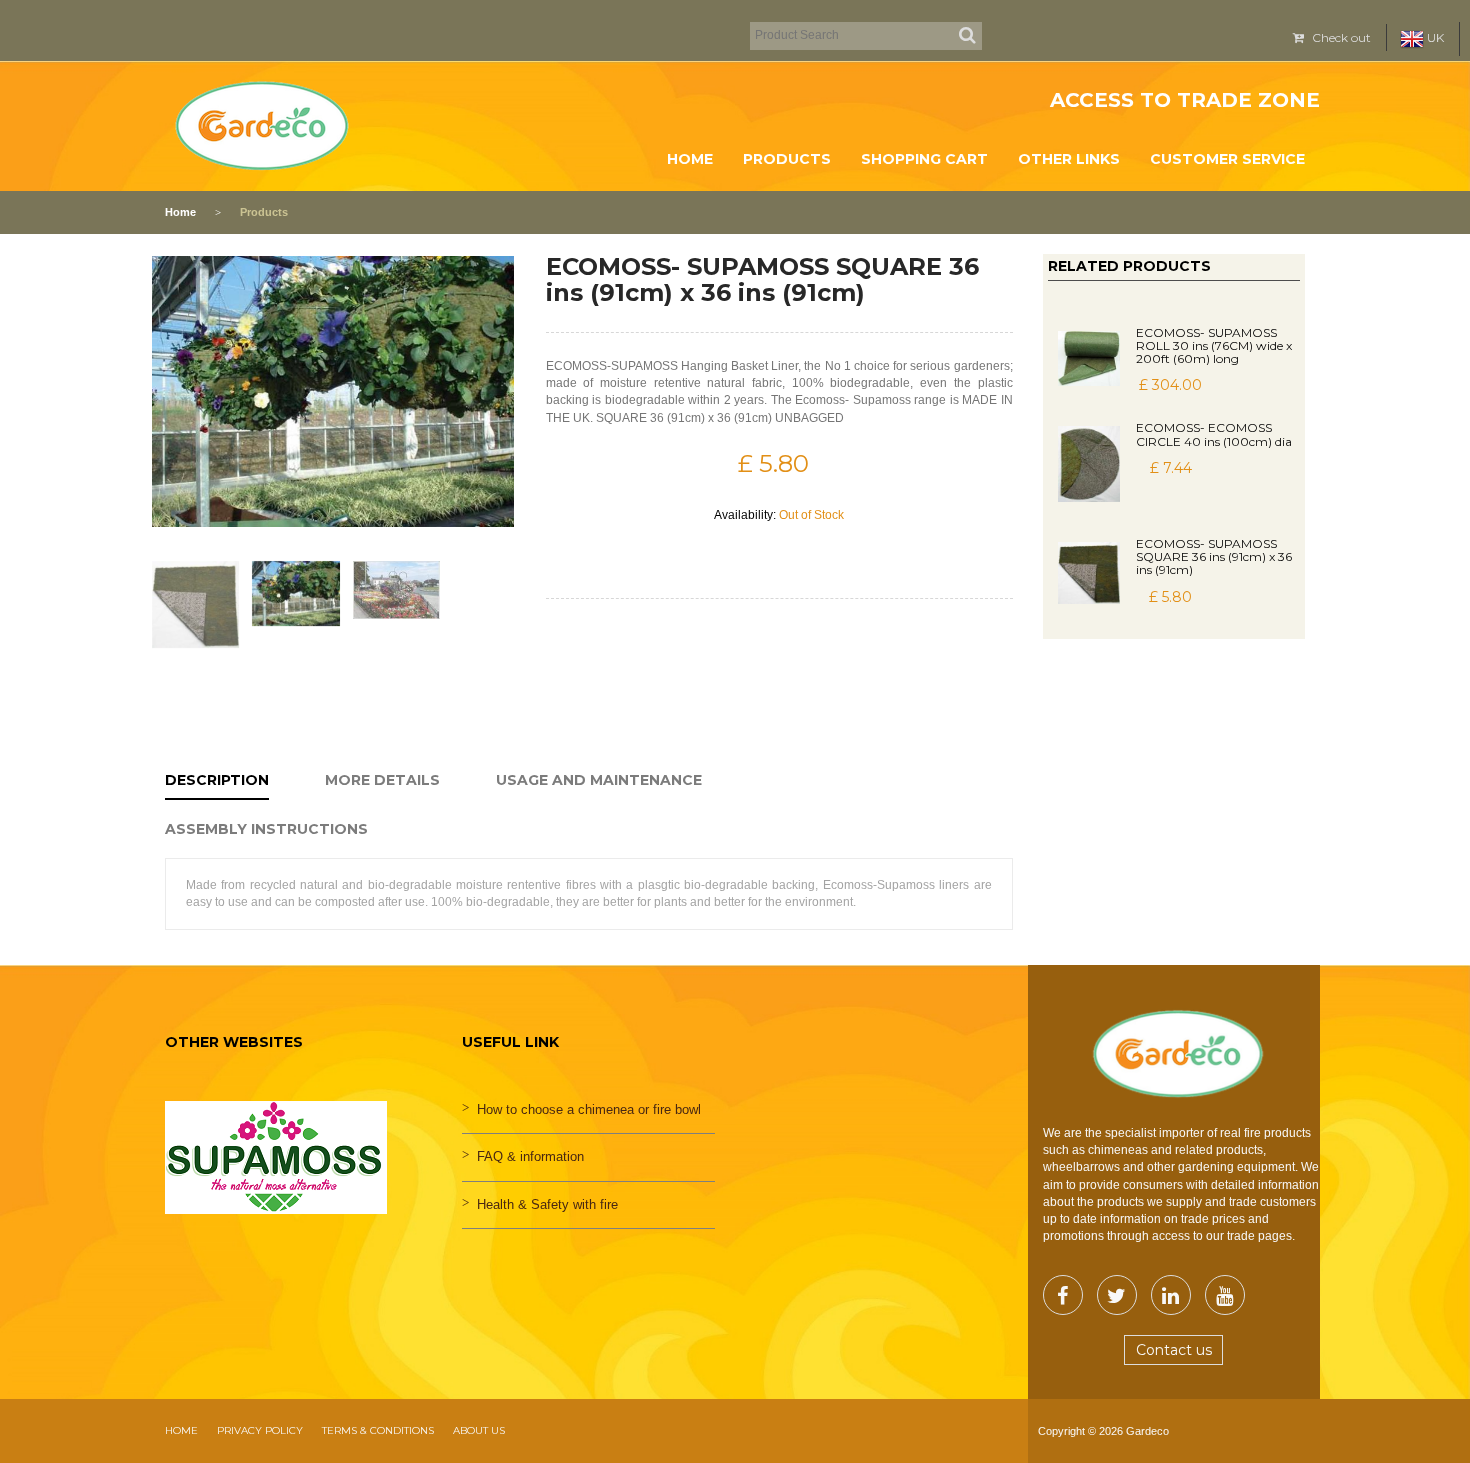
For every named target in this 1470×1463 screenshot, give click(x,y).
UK (1434, 37)
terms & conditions (378, 1430)
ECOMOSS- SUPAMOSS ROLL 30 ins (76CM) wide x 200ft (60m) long (1214, 345)
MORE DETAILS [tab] (382, 780)
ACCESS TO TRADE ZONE (1185, 100)
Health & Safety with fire (547, 1204)
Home (690, 159)
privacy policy (260, 1430)
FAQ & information (530, 1156)
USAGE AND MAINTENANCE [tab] (599, 780)
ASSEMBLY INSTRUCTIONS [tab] (266, 829)
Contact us (1174, 1350)
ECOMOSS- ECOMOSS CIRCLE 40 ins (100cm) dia (1214, 434)
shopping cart (924, 159)
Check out (1340, 37)
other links (1069, 159)
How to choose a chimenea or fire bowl (589, 1109)
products (787, 159)
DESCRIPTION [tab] (217, 780)
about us (479, 1430)
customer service (1227, 159)
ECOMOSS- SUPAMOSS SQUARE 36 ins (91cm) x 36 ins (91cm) (1214, 556)
